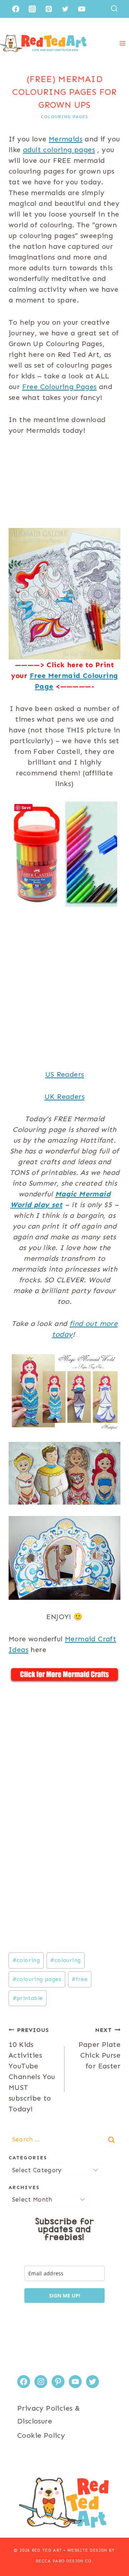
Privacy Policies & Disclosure (49, 2415)
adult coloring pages (59, 150)
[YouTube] (82, 9)
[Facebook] (16, 9)
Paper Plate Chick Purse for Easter (99, 2048)
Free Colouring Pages (59, 387)
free (80, 1979)
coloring (26, 1960)
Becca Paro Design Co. (64, 2561)
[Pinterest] (49, 9)
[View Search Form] (114, 9)
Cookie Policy (41, 2435)
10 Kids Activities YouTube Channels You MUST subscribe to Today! (32, 2070)
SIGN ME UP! (65, 2296)
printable (28, 1998)
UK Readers (64, 1096)
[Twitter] (65, 9)
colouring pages (37, 1979)
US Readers (65, 1074)
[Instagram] (32, 9)
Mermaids (66, 139)
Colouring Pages (64, 117)
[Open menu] (122, 43)
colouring (65, 1960)
